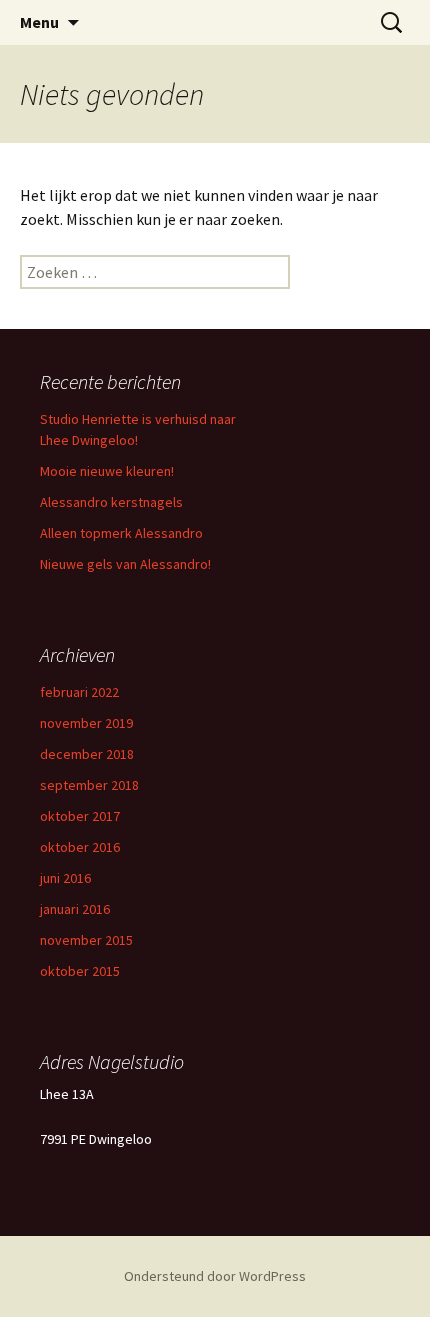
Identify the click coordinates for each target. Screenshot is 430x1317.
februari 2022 (79, 692)
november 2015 (86, 940)
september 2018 (89, 785)
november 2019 (86, 723)
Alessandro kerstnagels (111, 502)
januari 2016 (75, 909)
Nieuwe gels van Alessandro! (125, 564)
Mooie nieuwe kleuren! (107, 471)
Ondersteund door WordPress (215, 1276)
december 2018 (87, 754)
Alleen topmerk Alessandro (121, 533)
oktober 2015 (80, 971)
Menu (39, 22)
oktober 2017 (80, 816)
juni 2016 (65, 878)
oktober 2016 (80, 847)
